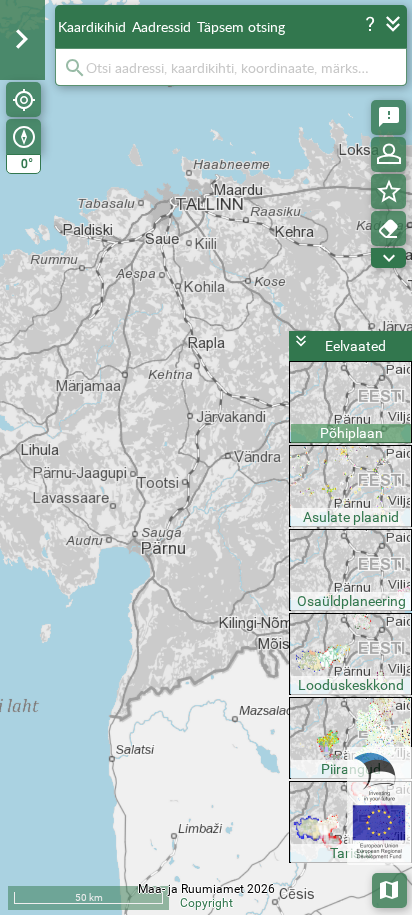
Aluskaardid (390, 888)
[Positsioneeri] (23, 99)
